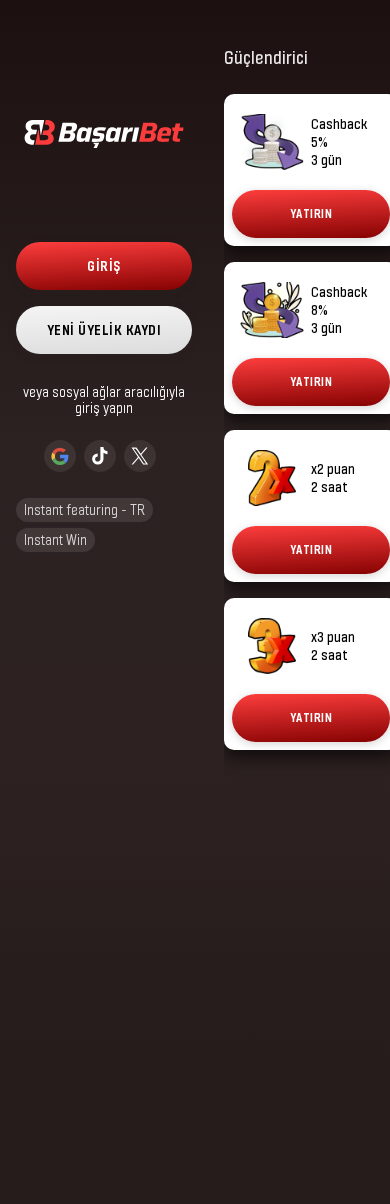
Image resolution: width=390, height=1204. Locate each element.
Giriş (104, 265)
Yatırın (311, 213)
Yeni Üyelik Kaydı (104, 329)
